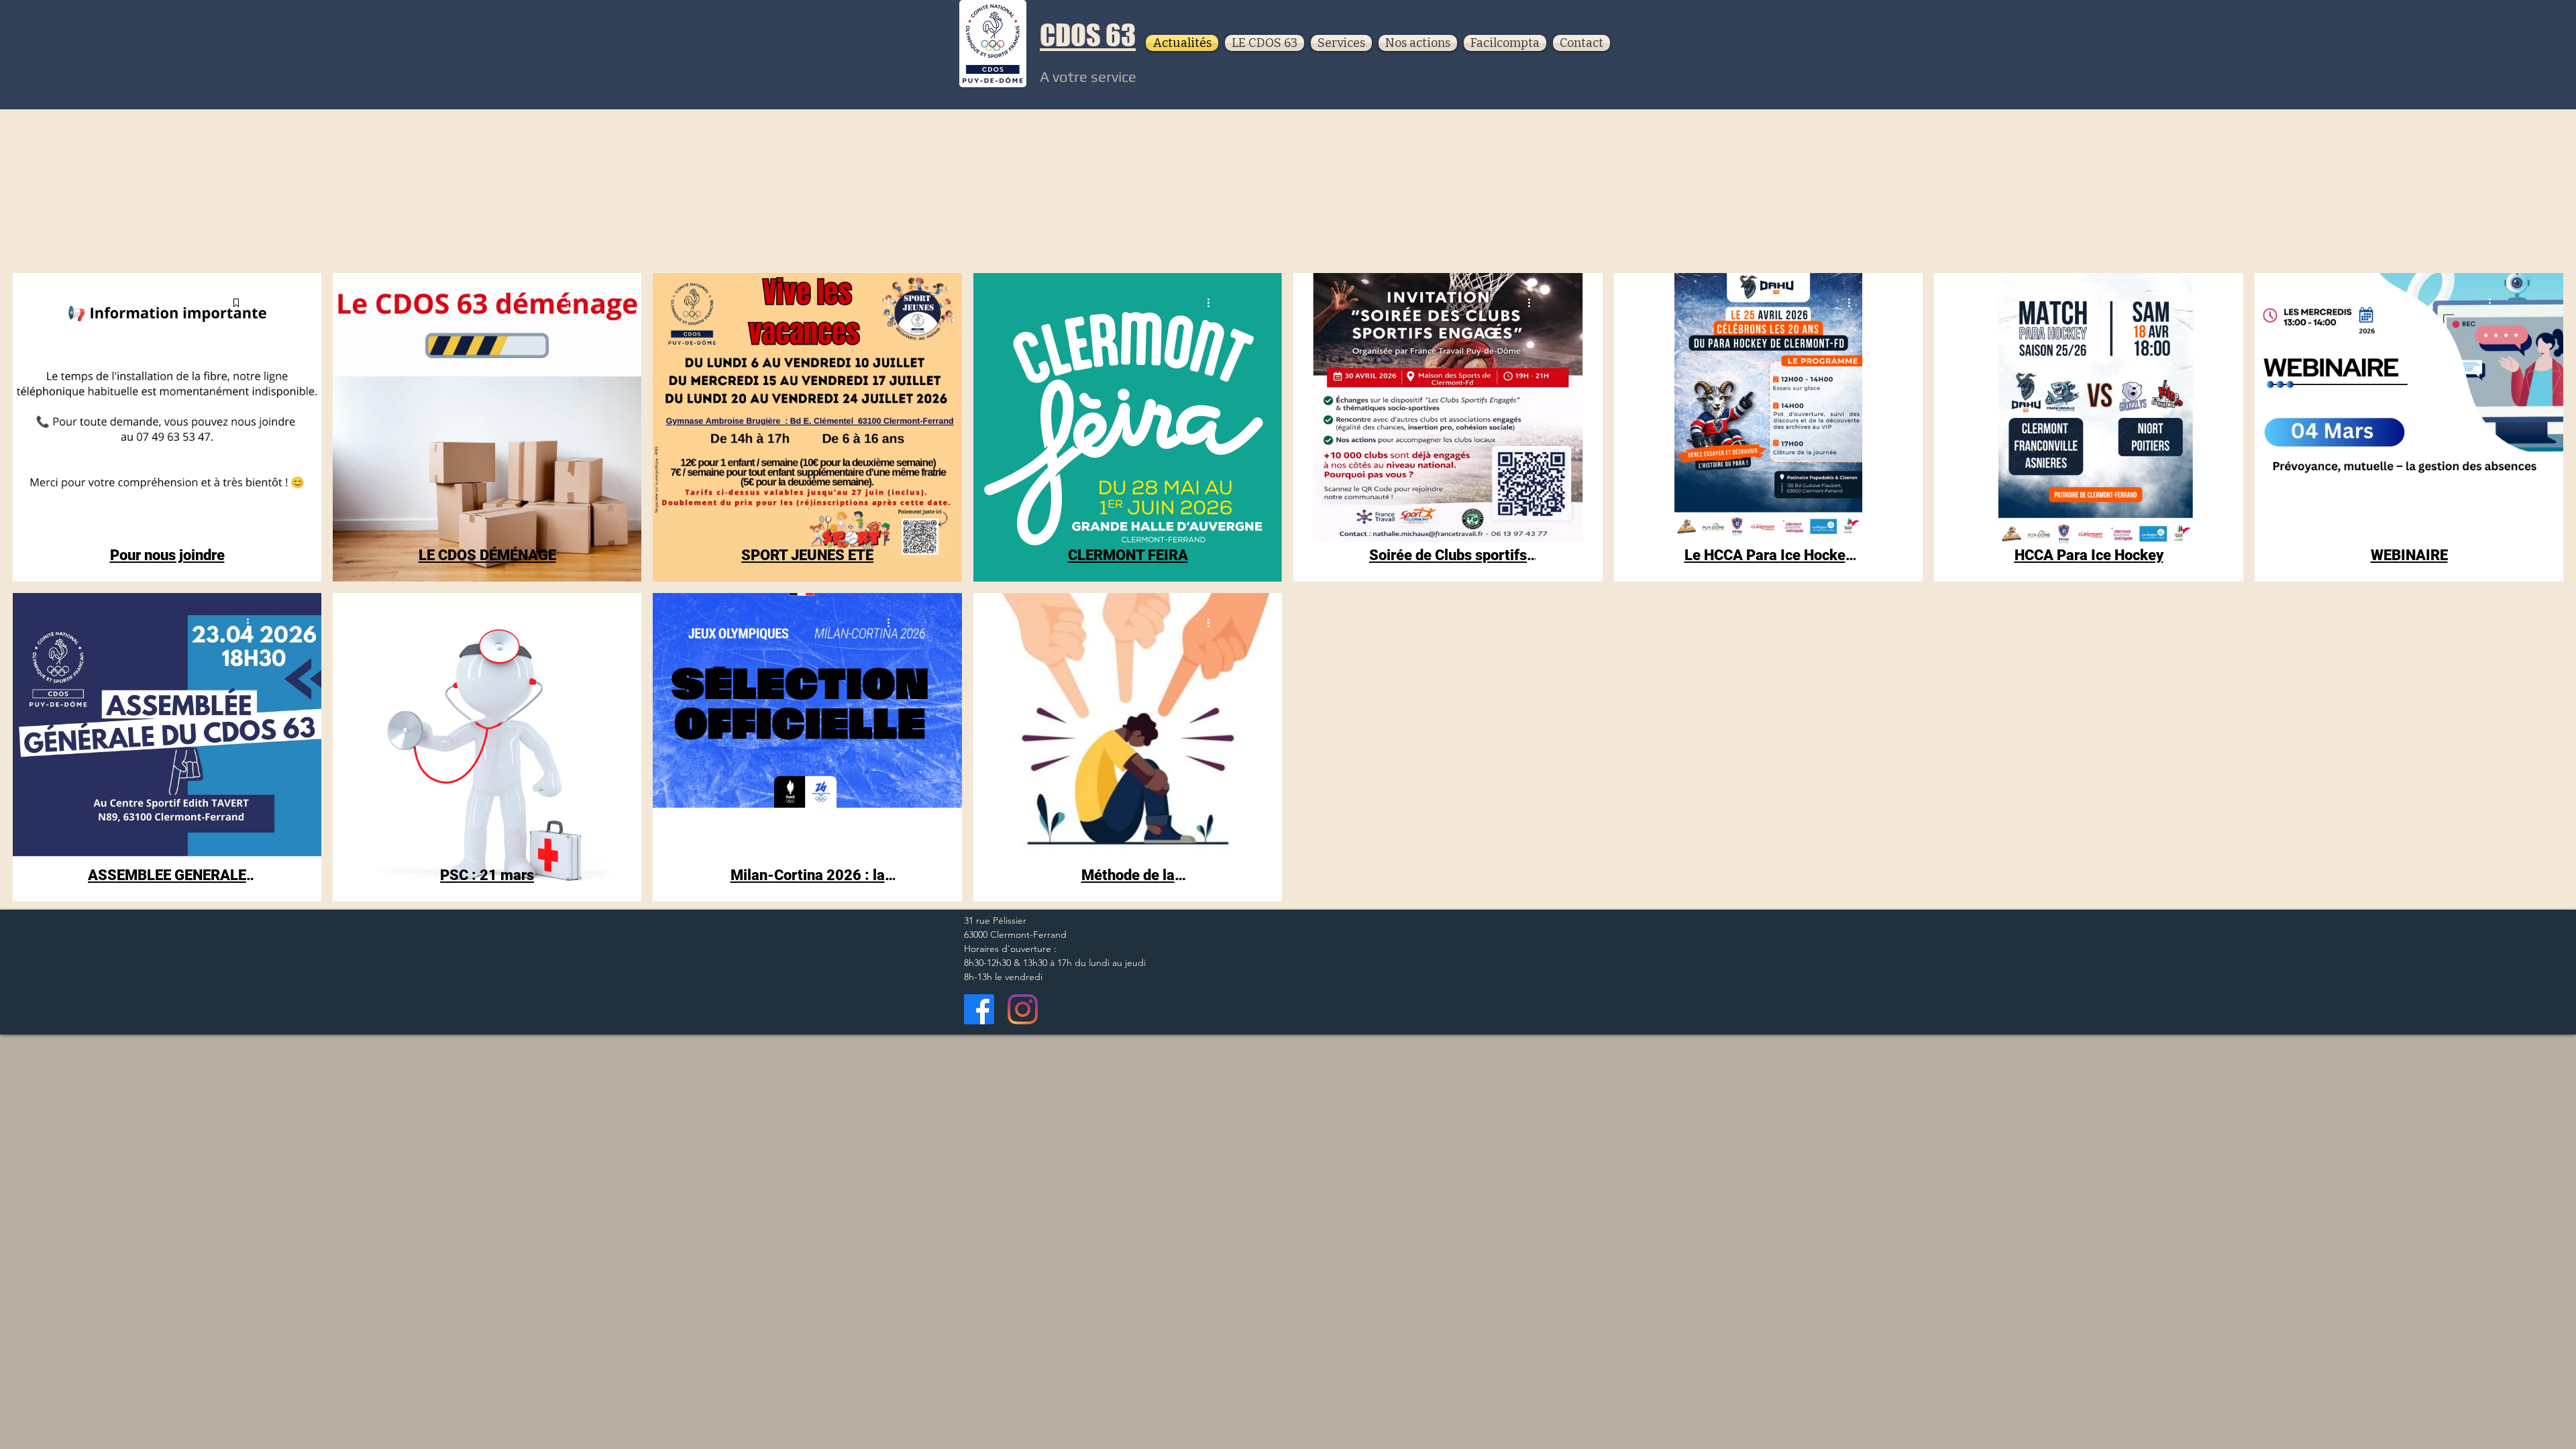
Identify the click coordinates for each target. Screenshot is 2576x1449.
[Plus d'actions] (252, 303)
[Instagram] (1023, 1009)
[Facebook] (979, 1009)
